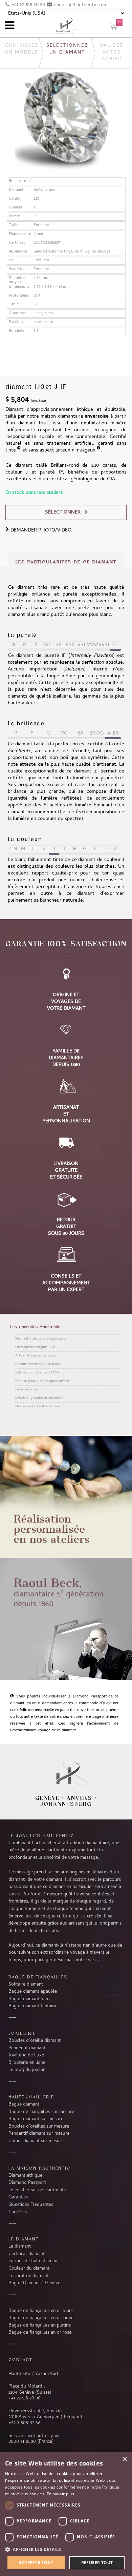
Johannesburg (66, 1804)
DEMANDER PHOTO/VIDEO (40, 530)
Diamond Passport (27, 2183)
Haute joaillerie (31, 2097)
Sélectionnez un (67, 49)
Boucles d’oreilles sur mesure (39, 2127)
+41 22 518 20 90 (28, 5)
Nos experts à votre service (38, 1407)
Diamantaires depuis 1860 (35, 1347)
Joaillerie (22, 2033)
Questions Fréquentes (31, 2205)
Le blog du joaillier (28, 2070)
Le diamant (20, 2247)
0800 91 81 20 (22, 2442)
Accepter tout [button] (36, 2563)
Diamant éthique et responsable (41, 1339)
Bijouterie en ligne (27, 2063)
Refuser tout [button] (97, 2563)
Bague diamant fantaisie (33, 2006)
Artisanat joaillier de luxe (35, 1356)
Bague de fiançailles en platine (40, 2326)
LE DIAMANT (24, 2239)
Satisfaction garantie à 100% (37, 1373)
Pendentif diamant (27, 2048)
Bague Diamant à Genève (34, 2283)
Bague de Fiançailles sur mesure (41, 2112)
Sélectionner (63, 512)
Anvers (79, 1798)
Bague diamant (24, 2105)
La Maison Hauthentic (39, 2168)
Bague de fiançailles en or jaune (41, 2318)
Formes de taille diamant (34, 2261)
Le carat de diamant (29, 2276)
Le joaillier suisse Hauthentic (38, 2190)
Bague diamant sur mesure (36, 2119)
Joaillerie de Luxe (26, 2055)
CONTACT (20, 2359)
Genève (47, 1798)
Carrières (18, 2212)
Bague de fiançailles (38, 1977)
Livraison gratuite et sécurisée (39, 1398)
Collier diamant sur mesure (36, 2141)
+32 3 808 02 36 (24, 2423)
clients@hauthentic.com (81, 5)
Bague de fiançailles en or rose (40, 2333)
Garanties (18, 2197)
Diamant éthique (25, 2176)
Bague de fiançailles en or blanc (41, 2311)
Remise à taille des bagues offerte (43, 1381)
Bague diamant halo (29, 1999)
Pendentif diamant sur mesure (39, 2134)
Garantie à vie (26, 1390)
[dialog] (66, 2514)
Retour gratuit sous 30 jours (38, 1364)
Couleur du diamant (29, 2269)
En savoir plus (60, 2494)
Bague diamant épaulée (33, 1992)
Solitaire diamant (26, 1985)
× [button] (124, 2459)
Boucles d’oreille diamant (35, 2041)
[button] (66, 2549)
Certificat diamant (27, 2254)
